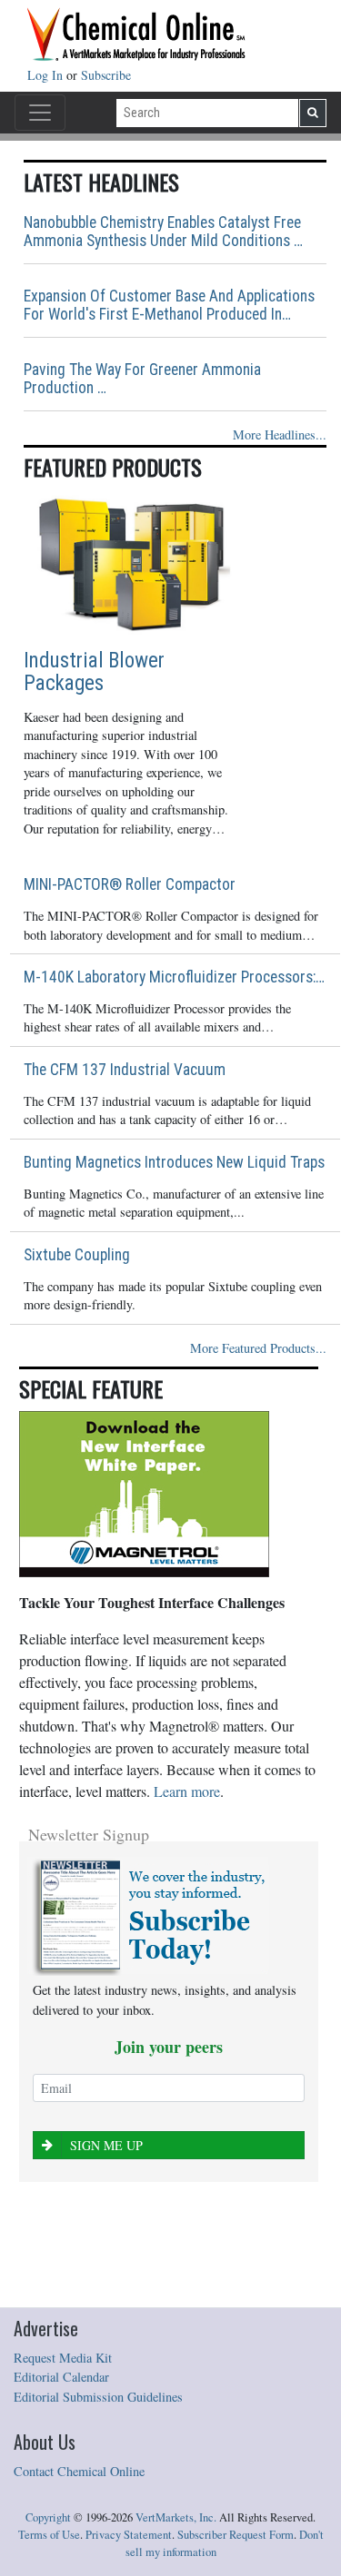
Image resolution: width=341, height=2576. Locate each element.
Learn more (187, 1791)
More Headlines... (280, 434)
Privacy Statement (129, 2535)
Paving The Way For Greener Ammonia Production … (142, 379)
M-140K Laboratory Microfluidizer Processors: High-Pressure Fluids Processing (175, 977)
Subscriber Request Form (236, 2535)
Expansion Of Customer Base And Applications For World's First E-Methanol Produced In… (169, 305)
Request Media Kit (63, 2358)
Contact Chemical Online (79, 2471)
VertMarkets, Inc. (176, 2517)
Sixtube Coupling (77, 1255)
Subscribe (106, 75)
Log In (47, 75)
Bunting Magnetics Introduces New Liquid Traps (174, 1162)
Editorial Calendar (61, 2377)
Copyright (48, 2517)
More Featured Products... (258, 1348)
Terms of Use (49, 2535)
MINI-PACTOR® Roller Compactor (130, 884)
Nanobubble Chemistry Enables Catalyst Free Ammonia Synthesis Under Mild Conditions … (163, 232)
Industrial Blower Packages (94, 672)
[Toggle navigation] (40, 113)
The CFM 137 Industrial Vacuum (125, 1070)
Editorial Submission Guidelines (98, 2397)
